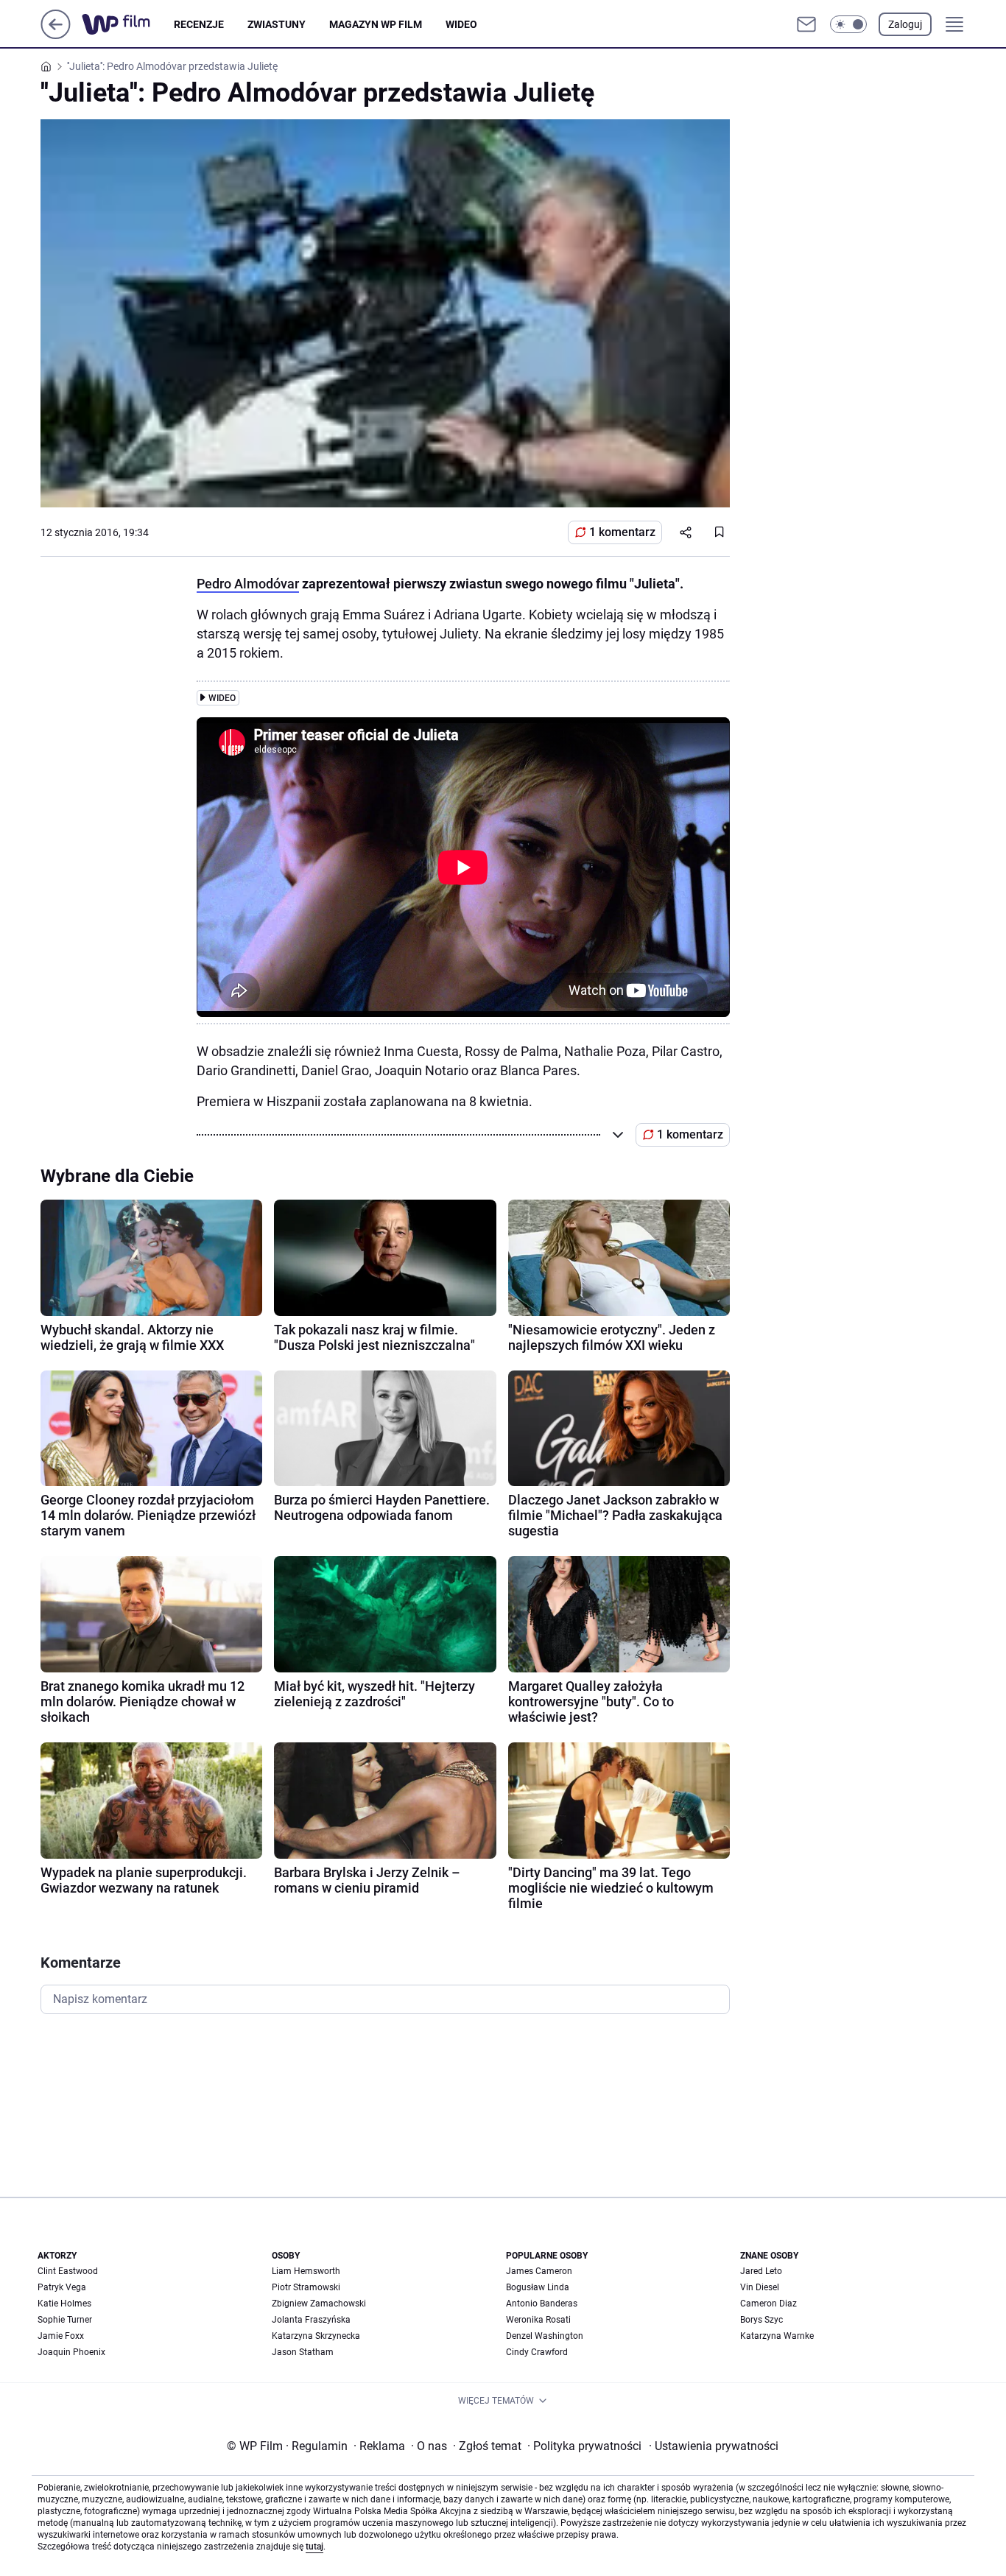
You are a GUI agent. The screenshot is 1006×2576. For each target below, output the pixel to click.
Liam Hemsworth (306, 2271)
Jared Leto (761, 2271)
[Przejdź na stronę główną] (56, 35)
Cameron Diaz (768, 2304)
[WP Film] (128, 24)
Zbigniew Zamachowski (319, 2304)
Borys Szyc (761, 2320)
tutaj (314, 2547)
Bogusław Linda (538, 2287)
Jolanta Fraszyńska (311, 2320)
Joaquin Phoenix (71, 2352)
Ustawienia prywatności (714, 2446)
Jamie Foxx (61, 2336)
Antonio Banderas (542, 2304)
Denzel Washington (545, 2336)
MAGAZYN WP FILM (376, 24)
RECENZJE (199, 24)
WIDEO (461, 24)
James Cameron (539, 2271)
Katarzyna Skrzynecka (316, 2336)
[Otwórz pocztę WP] (806, 24)
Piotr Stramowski (306, 2287)
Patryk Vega (62, 2287)
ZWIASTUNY (277, 24)
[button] (848, 24)
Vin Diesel (760, 2287)
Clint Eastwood (68, 2271)
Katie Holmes (64, 2304)
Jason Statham (303, 2352)
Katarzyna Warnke (777, 2336)
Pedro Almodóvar (248, 584)
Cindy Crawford (537, 2352)
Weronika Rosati (538, 2320)
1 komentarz (622, 532)
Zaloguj (905, 24)
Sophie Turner (65, 2320)
